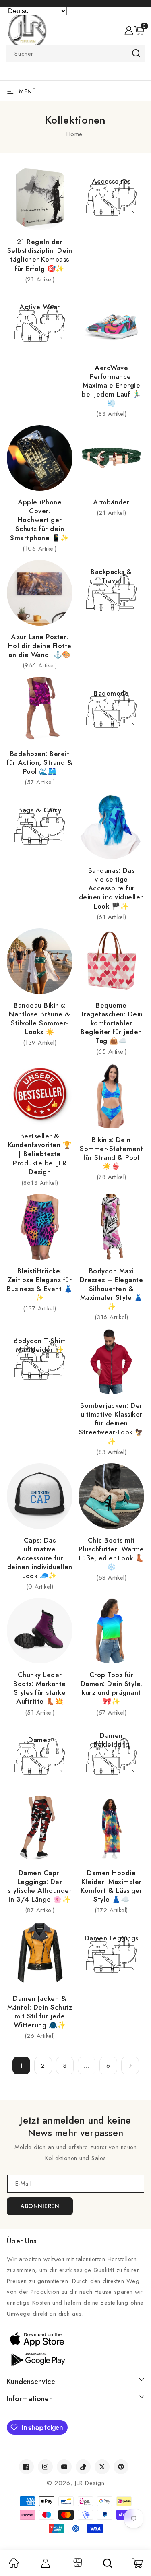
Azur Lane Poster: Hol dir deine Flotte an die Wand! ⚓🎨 (40, 646)
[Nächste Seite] (130, 2066)
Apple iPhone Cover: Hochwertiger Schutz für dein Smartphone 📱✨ (40, 520)
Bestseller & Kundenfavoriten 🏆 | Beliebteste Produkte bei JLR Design (40, 1154)
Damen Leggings (112, 1938)
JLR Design (90, 2483)
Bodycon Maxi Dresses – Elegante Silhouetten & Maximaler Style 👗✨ (111, 1289)
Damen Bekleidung (111, 1740)
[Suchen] (108, 2563)
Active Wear (40, 307)
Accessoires (111, 181)
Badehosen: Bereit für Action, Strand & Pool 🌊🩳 (40, 762)
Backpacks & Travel (111, 576)
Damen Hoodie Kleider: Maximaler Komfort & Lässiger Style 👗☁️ (111, 1886)
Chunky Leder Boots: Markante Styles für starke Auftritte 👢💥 (40, 1688)
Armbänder (111, 502)
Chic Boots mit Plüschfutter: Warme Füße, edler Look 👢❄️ (111, 1553)
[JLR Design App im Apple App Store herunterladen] (75, 2339)
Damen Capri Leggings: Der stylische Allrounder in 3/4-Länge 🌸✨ (40, 1886)
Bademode (111, 693)
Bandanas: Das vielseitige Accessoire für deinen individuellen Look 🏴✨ (112, 888)
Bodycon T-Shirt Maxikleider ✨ (40, 1345)
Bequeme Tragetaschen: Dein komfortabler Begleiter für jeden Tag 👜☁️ (112, 1023)
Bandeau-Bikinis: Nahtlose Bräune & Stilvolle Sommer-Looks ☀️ (40, 1018)
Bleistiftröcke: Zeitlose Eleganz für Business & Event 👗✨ (40, 1284)
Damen (40, 1740)
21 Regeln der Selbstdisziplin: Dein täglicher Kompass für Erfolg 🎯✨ (40, 255)
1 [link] (21, 2066)
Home (74, 134)
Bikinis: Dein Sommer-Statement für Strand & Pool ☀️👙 (111, 1153)
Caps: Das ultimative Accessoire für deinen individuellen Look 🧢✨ (40, 1558)
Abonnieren (40, 2206)
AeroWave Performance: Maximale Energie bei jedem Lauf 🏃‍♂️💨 (111, 385)
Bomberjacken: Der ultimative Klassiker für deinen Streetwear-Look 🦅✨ (111, 1423)
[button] (139, 31)
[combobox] (75, 53)
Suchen (136, 53)
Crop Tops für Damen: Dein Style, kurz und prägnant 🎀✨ (112, 1688)
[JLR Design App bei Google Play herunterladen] (75, 2359)
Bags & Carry (40, 810)
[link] (14, 2566)
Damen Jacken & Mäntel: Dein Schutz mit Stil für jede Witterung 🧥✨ (40, 2012)
